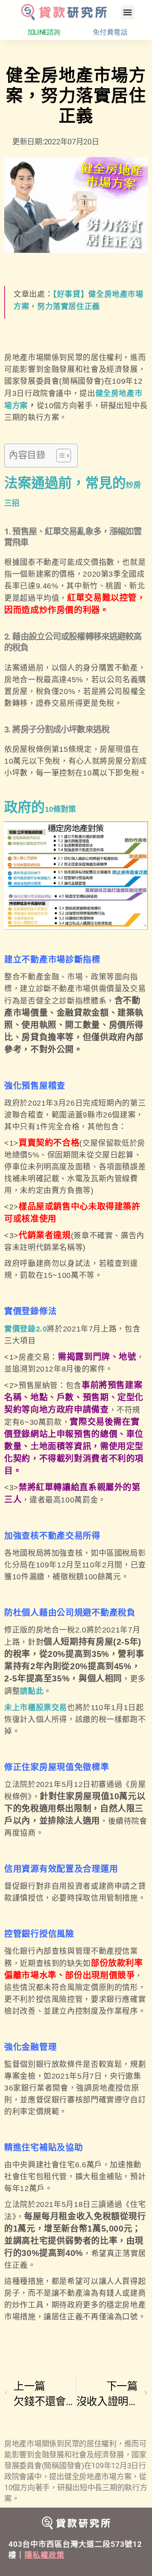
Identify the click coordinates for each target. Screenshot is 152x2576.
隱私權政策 (45, 2555)
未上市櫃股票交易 (36, 1708)
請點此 (32, 1691)
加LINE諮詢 (44, 32)
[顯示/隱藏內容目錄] (59, 456)
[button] (128, 12)
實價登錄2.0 (26, 1329)
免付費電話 (110, 32)
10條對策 (60, 809)
